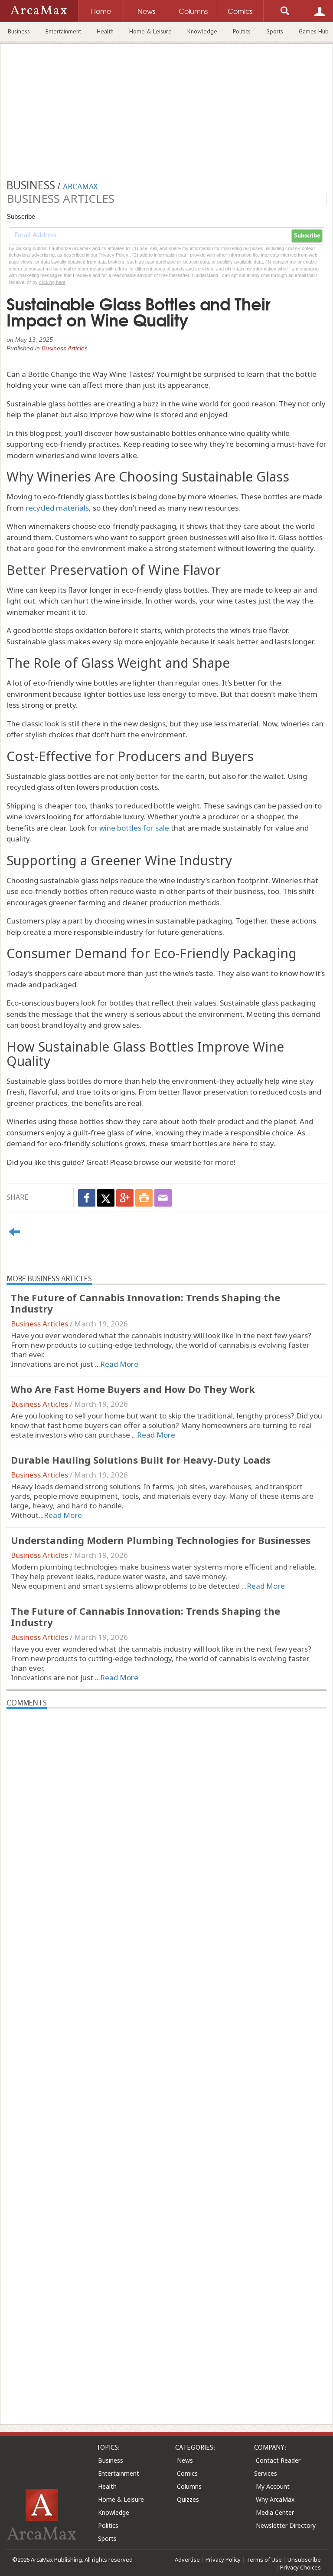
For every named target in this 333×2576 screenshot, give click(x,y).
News (185, 2460)
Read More (119, 1364)
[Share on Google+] (125, 1198)
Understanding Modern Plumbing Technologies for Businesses (161, 1540)
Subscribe (307, 236)
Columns (189, 2486)
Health (105, 31)
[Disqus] (166, 2049)
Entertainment (63, 31)
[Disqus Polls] (166, 1817)
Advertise (187, 2560)
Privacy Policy (223, 2560)
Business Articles (65, 348)
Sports (275, 31)
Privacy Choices (300, 2567)
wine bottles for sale (134, 828)
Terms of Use (264, 2560)
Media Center (275, 2512)
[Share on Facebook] (87, 1198)
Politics (242, 31)
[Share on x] (106, 1198)
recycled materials (57, 508)
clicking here (52, 282)
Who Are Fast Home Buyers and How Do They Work (133, 1389)
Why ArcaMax (275, 2499)
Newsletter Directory (286, 2525)
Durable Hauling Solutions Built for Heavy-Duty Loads (141, 1460)
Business (19, 31)
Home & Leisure (150, 31)
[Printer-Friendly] (144, 1198)
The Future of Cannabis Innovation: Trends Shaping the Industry (145, 1303)
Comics (187, 2473)
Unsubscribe (304, 2560)
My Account (273, 2486)
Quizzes (188, 2499)
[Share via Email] (163, 1198)
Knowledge (202, 31)
